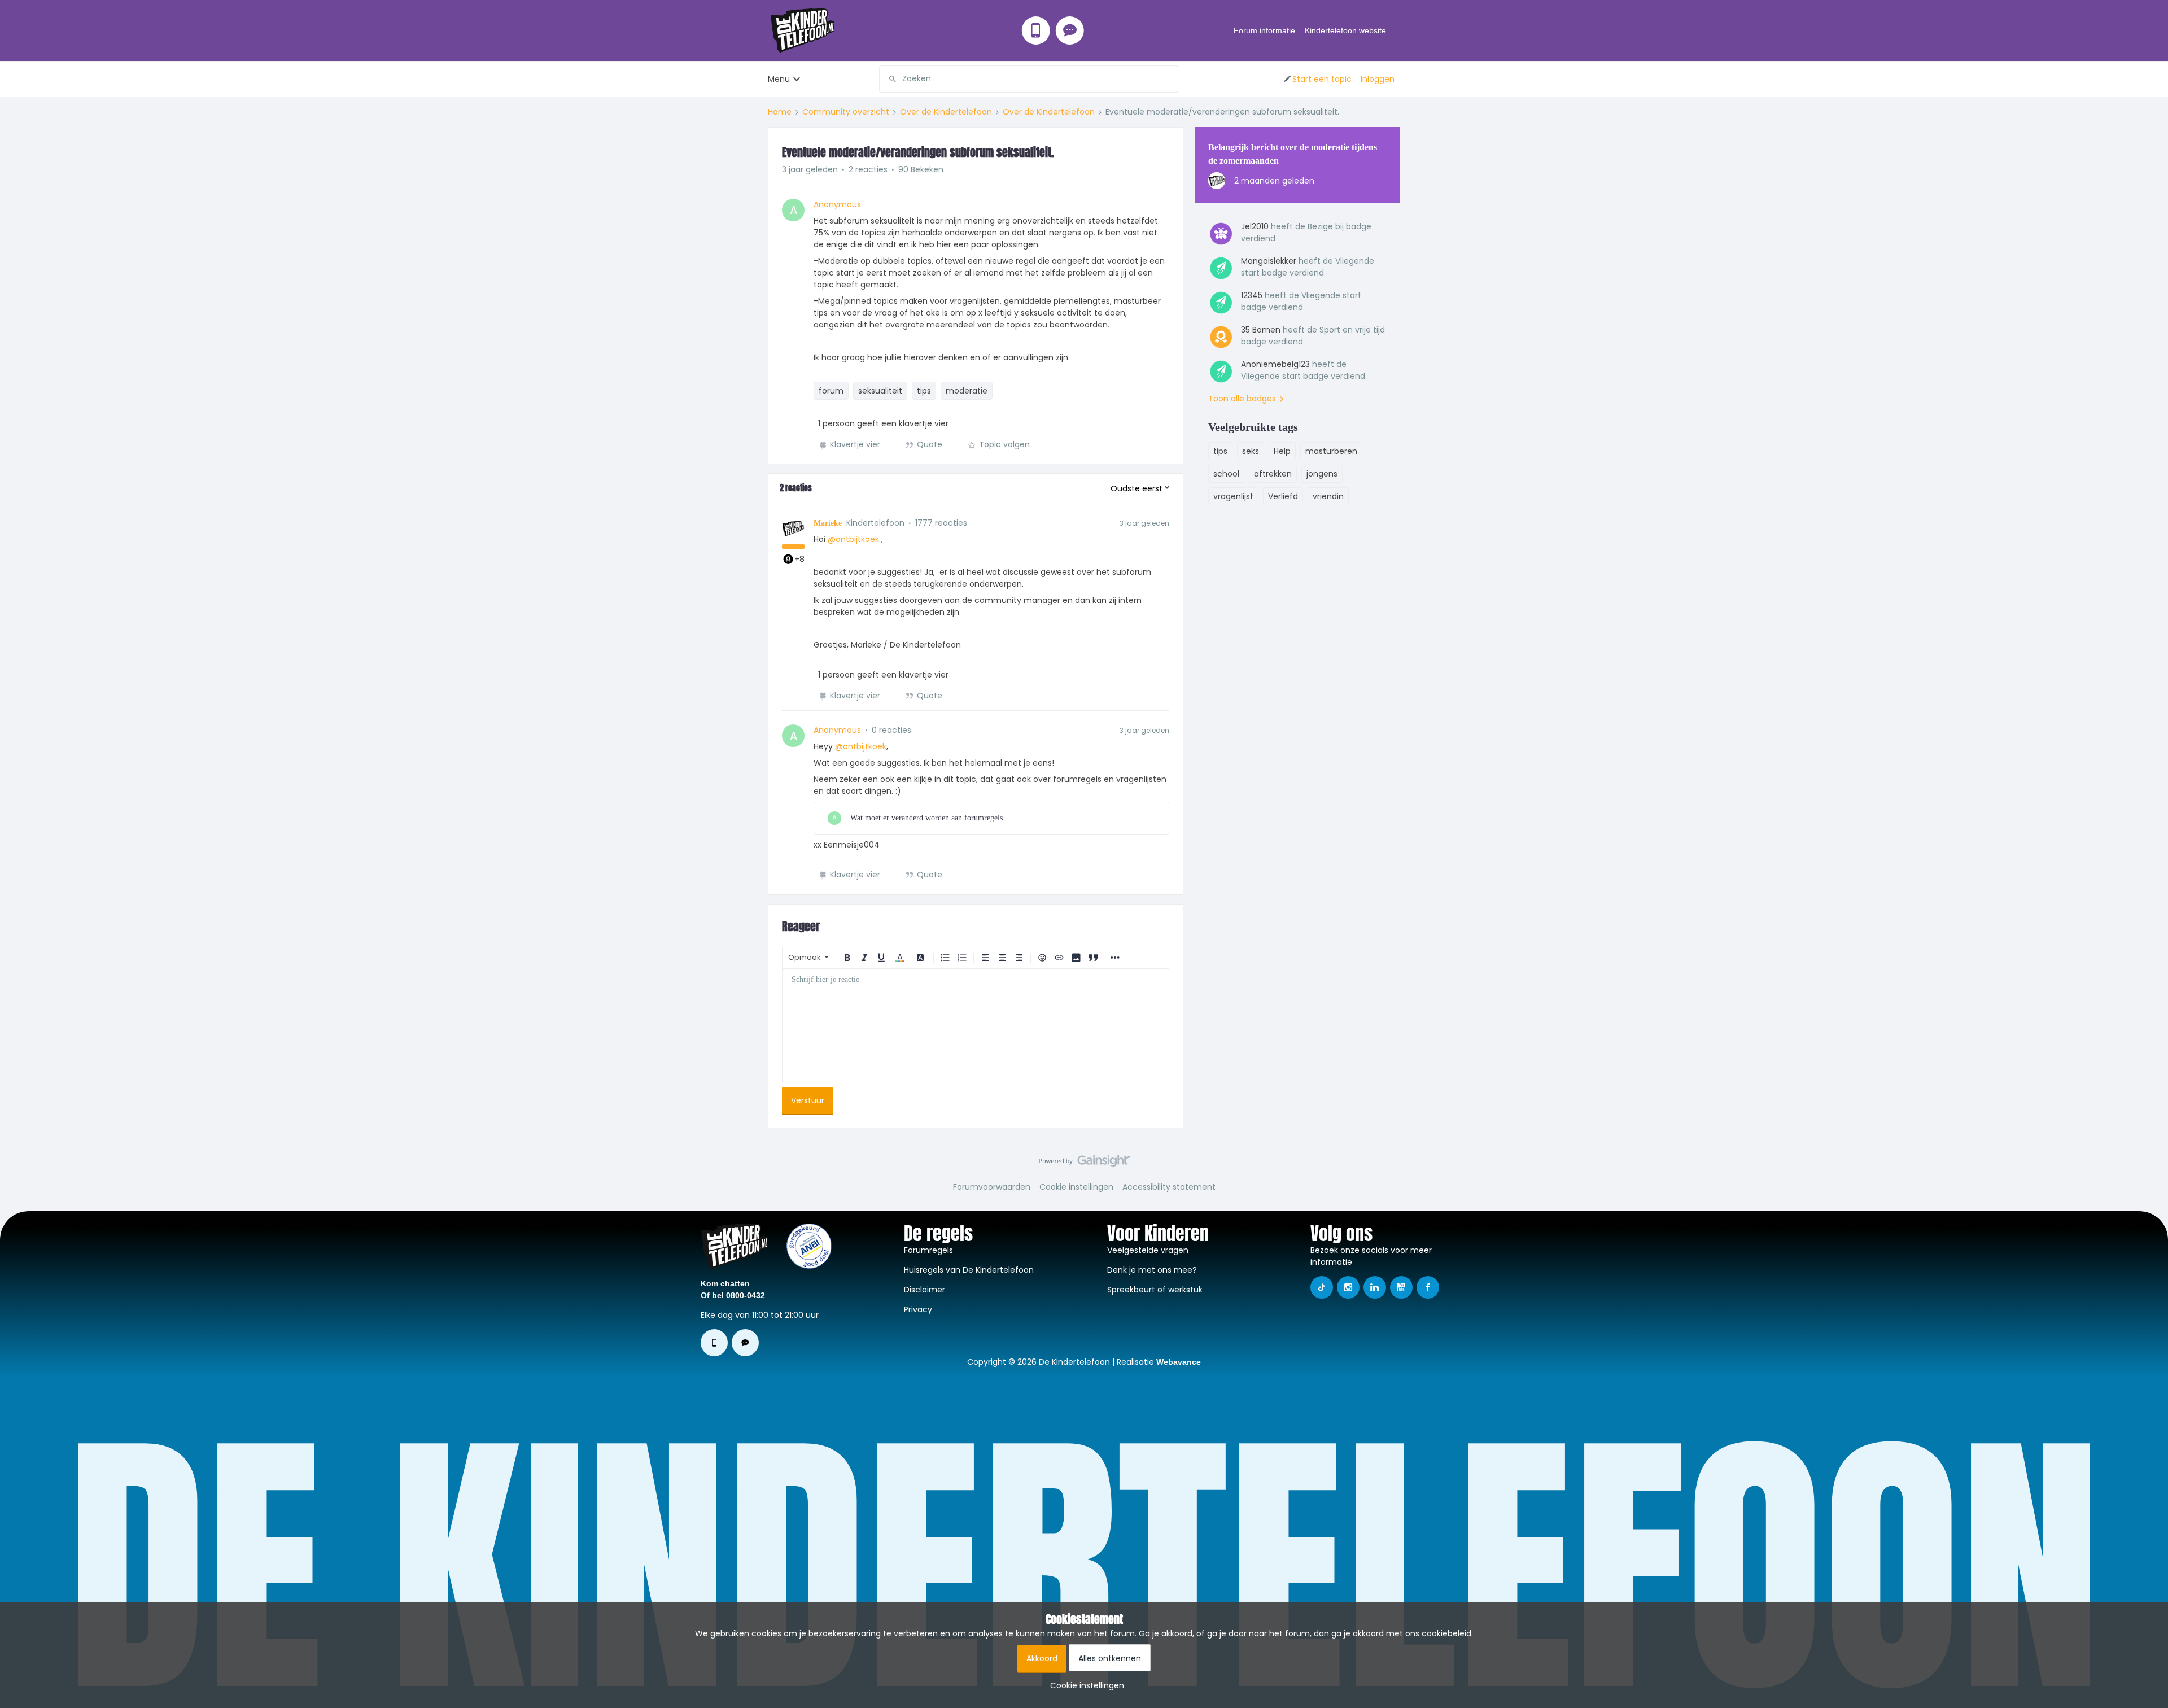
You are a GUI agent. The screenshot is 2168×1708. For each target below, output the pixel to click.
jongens (1322, 474)
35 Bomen (1261, 330)
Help (1282, 451)
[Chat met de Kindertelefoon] (1070, 30)
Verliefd (1283, 496)
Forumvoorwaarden (992, 1187)
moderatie (967, 391)
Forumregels (928, 1250)
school (1226, 474)
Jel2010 (1255, 226)
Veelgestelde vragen (1148, 1250)
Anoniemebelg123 (1275, 364)
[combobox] (1029, 79)
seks (1251, 451)
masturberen (1331, 451)
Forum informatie (1264, 30)
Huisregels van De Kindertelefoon (969, 1270)
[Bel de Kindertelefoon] (1036, 30)
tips (924, 391)
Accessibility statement (1169, 1187)
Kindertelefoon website (1345, 30)
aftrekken (1273, 474)
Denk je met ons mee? (1152, 1270)
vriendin (1328, 496)
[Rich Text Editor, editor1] (976, 1025)
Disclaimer (925, 1290)
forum (831, 391)
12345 (1252, 295)
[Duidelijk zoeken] (1170, 79)
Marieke (828, 523)
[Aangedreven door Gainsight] (1084, 1164)
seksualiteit (880, 391)
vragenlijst (1233, 496)
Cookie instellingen (1076, 1187)
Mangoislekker (1269, 261)
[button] (1317, 79)
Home (780, 112)
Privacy (918, 1309)
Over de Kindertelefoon (946, 112)
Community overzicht (846, 112)
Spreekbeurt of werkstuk (1155, 1290)
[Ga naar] (888, 79)
